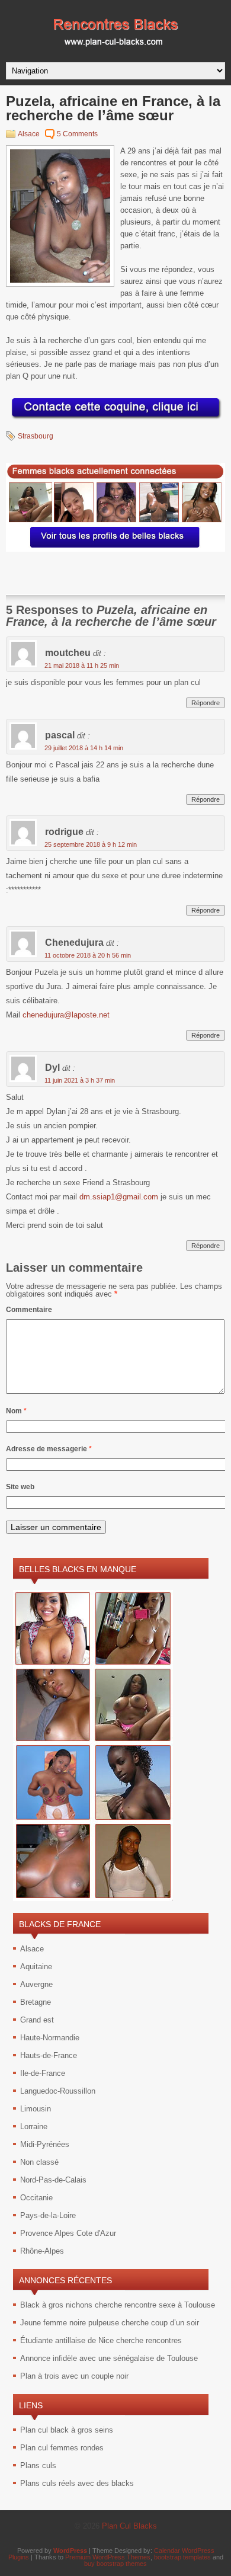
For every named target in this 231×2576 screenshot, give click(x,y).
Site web (20, 1487)
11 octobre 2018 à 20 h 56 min (88, 955)
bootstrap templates (182, 2557)
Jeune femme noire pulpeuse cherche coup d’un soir (110, 2323)
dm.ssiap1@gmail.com (119, 1197)
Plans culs (38, 2465)
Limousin (36, 2109)
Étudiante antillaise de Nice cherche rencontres (101, 2340)
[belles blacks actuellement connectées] (115, 549)
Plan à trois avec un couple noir (74, 2376)
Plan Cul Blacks (129, 2526)
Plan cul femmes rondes (62, 2448)
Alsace (29, 134)
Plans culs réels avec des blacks (77, 2483)
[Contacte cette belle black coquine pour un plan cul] (115, 419)
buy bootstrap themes (115, 2564)
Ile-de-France (43, 2073)
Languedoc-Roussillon (58, 2091)
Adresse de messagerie (49, 1449)
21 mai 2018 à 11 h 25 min (82, 665)
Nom (16, 1411)
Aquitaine (36, 1967)
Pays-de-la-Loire (48, 2215)
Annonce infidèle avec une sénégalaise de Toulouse (109, 2358)
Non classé (39, 2162)
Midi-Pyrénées (45, 2144)
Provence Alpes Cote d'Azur (68, 2233)
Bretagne (36, 2002)
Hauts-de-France (49, 2055)
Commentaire (29, 1310)
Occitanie (36, 2198)
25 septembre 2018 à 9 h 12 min (91, 844)
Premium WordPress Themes (108, 2557)
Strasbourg (36, 436)
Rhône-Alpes (42, 2251)
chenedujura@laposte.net (66, 1015)
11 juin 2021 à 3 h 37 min (80, 1080)
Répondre (206, 703)
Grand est (37, 2020)
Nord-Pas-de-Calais (53, 2180)
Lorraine (34, 2127)
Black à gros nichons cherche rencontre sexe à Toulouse (118, 2305)
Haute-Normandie (50, 2038)
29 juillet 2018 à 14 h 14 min (84, 748)
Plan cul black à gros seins (67, 2430)
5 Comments (77, 134)
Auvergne (36, 1984)
